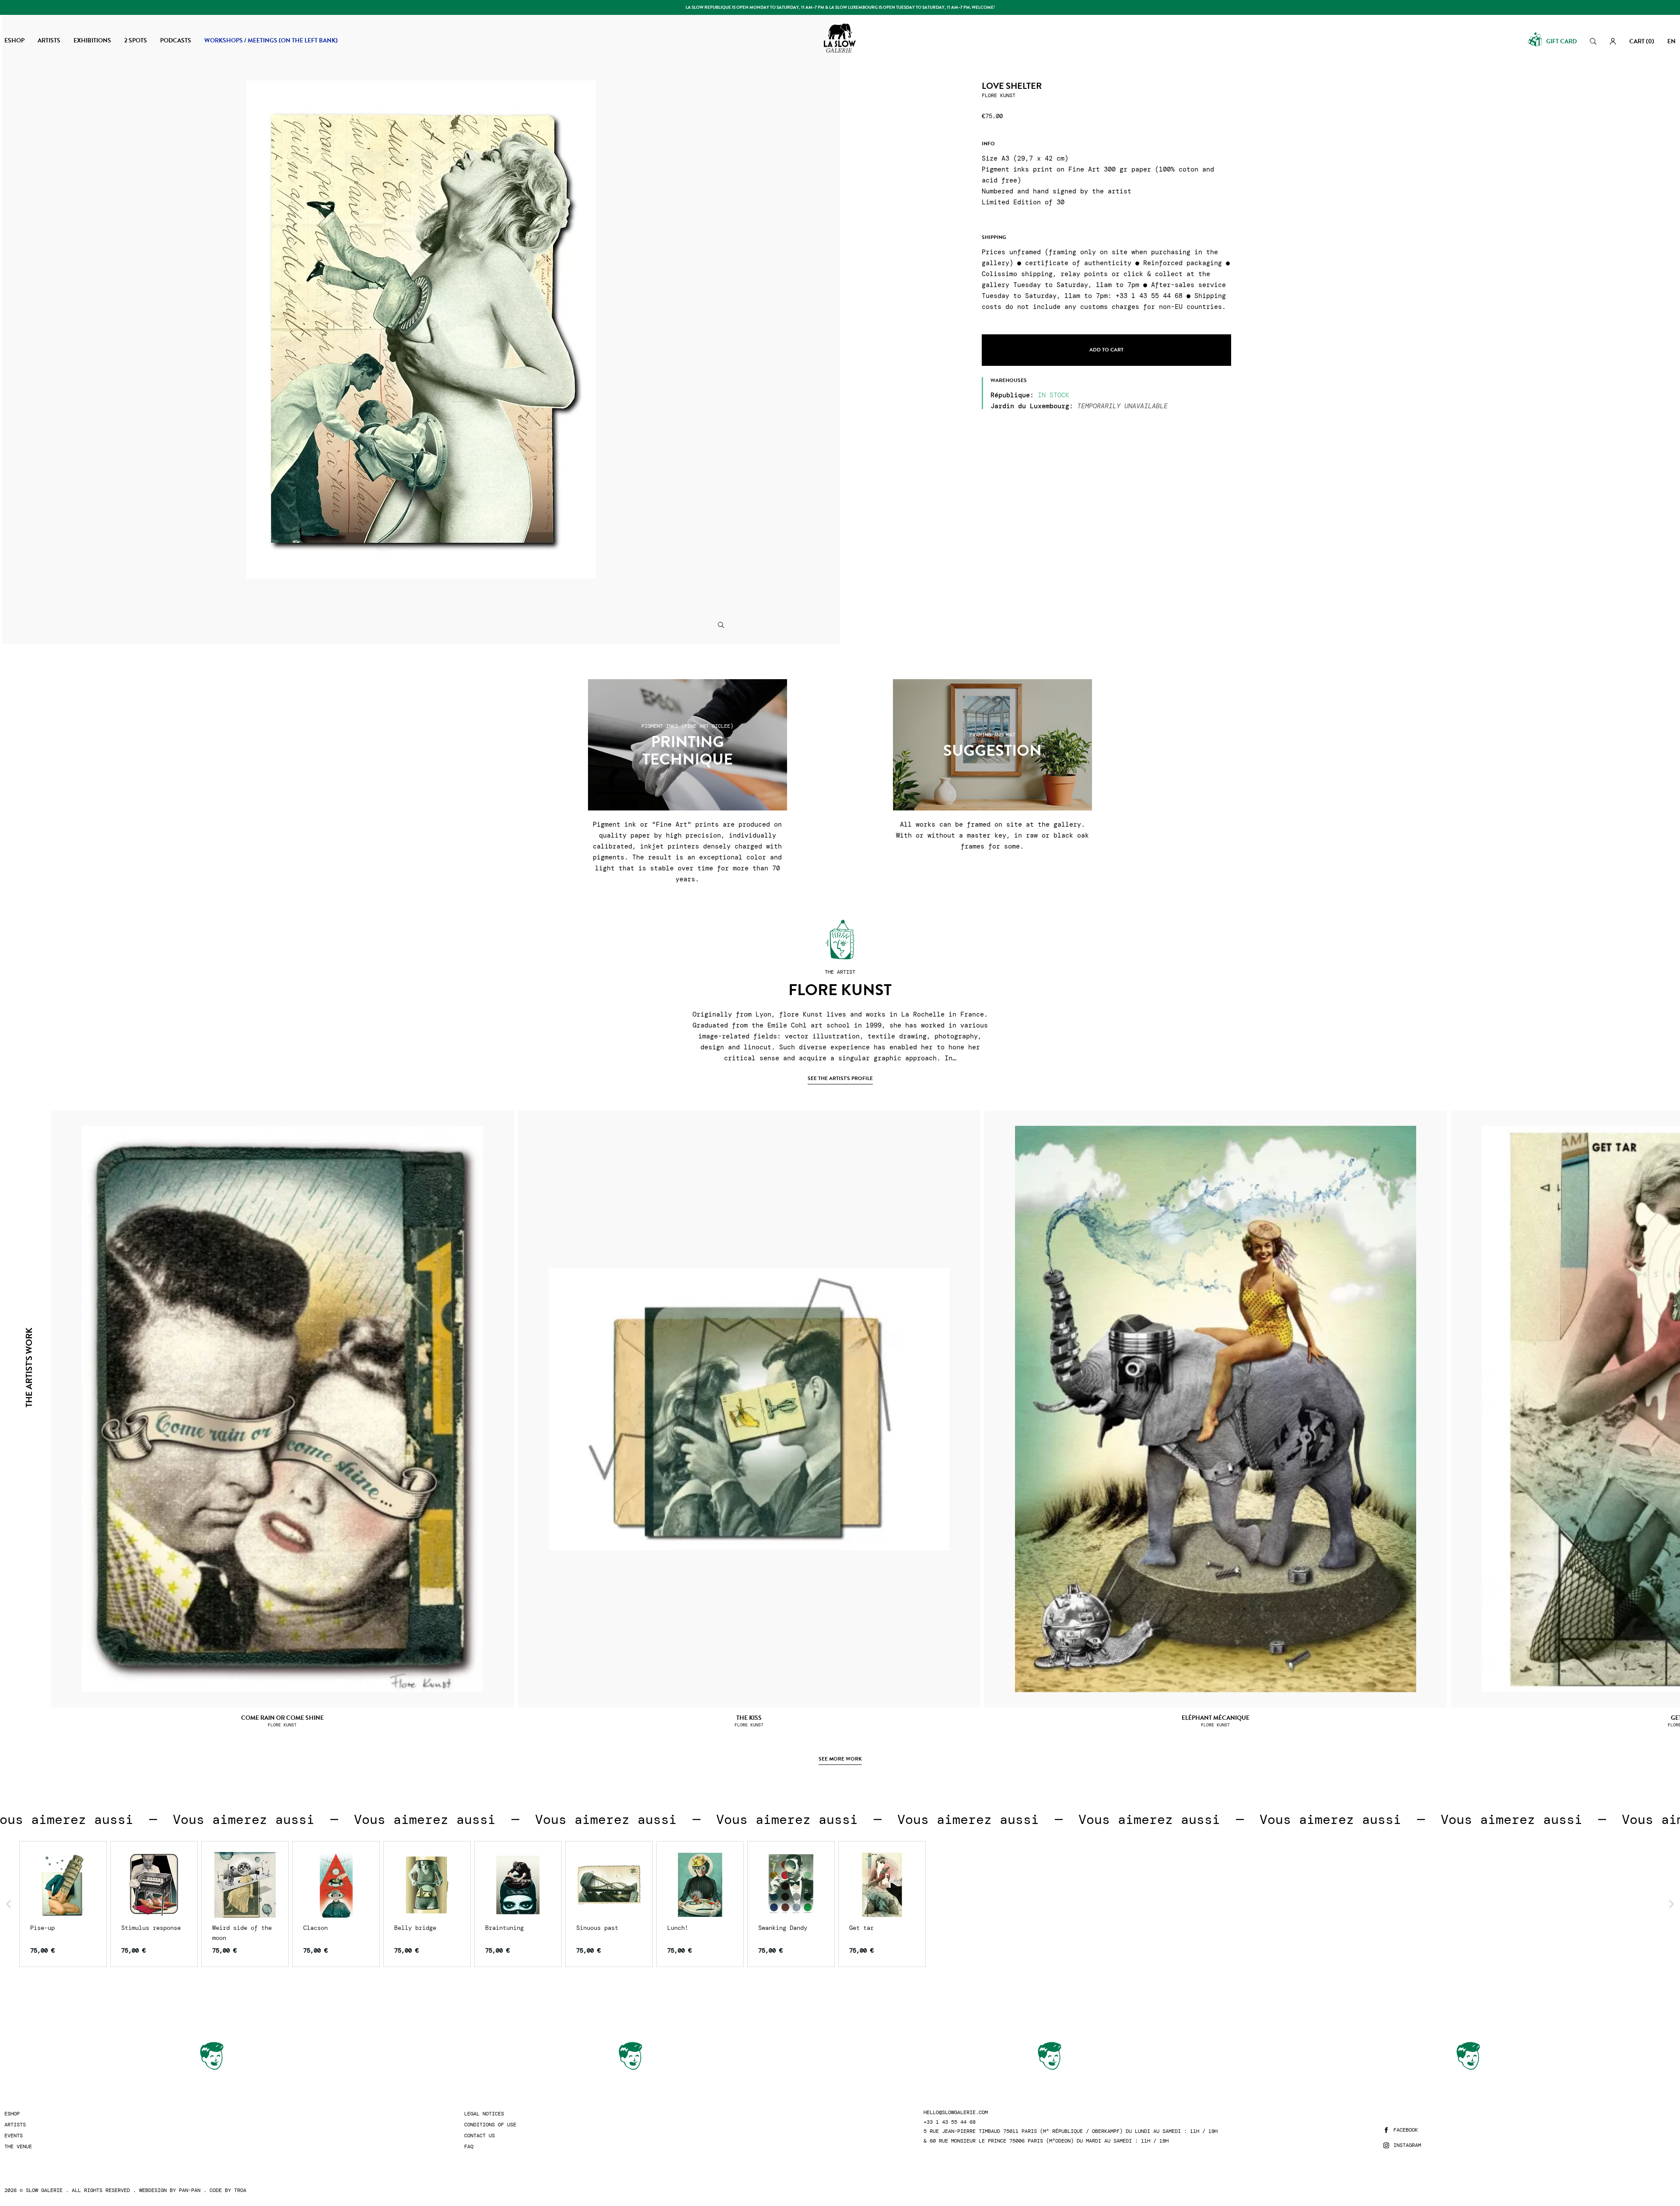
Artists (15, 2125)
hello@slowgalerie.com (956, 2113)
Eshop (12, 2114)
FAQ (469, 2147)
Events (14, 2136)
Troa (240, 2190)
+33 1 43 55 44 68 (950, 2122)
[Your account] (1613, 41)
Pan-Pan (190, 2190)
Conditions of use (490, 2125)
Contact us (479, 2136)
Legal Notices (484, 2114)
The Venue (18, 2147)
